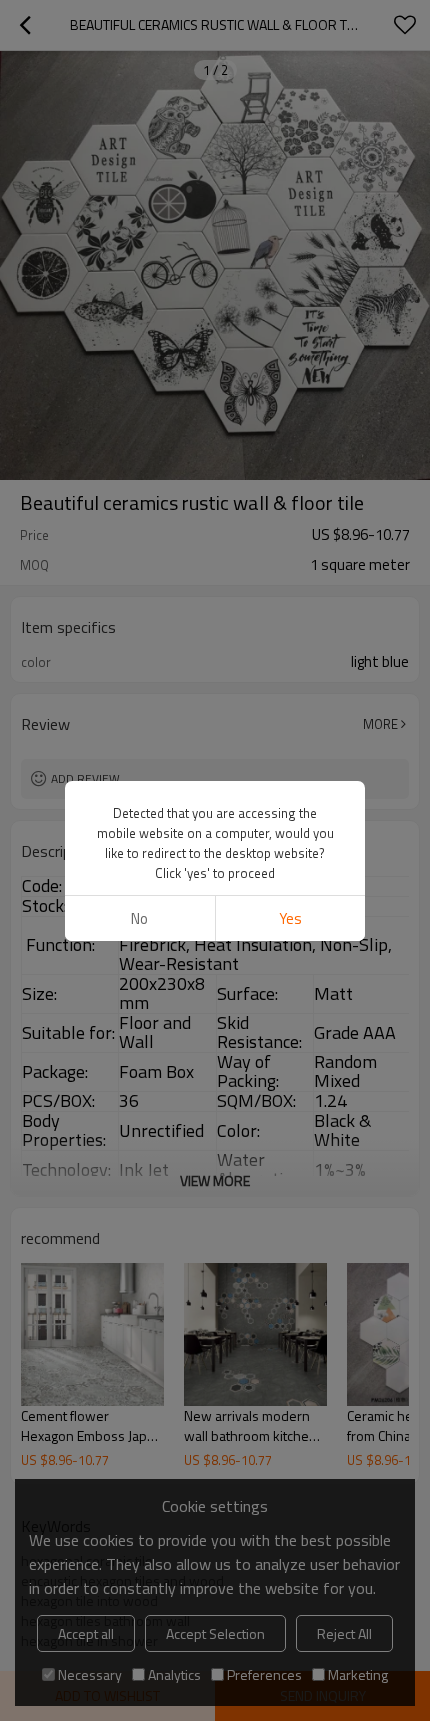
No (139, 918)
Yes (290, 918)
